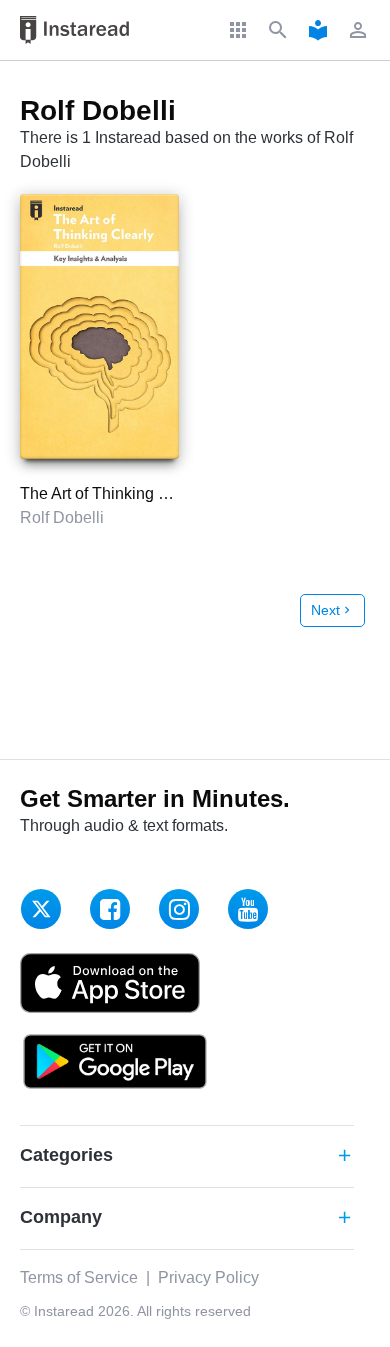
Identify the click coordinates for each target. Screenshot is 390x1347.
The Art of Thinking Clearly (114, 493)
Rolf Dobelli (62, 517)
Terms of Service (79, 1277)
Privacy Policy (208, 1277)
